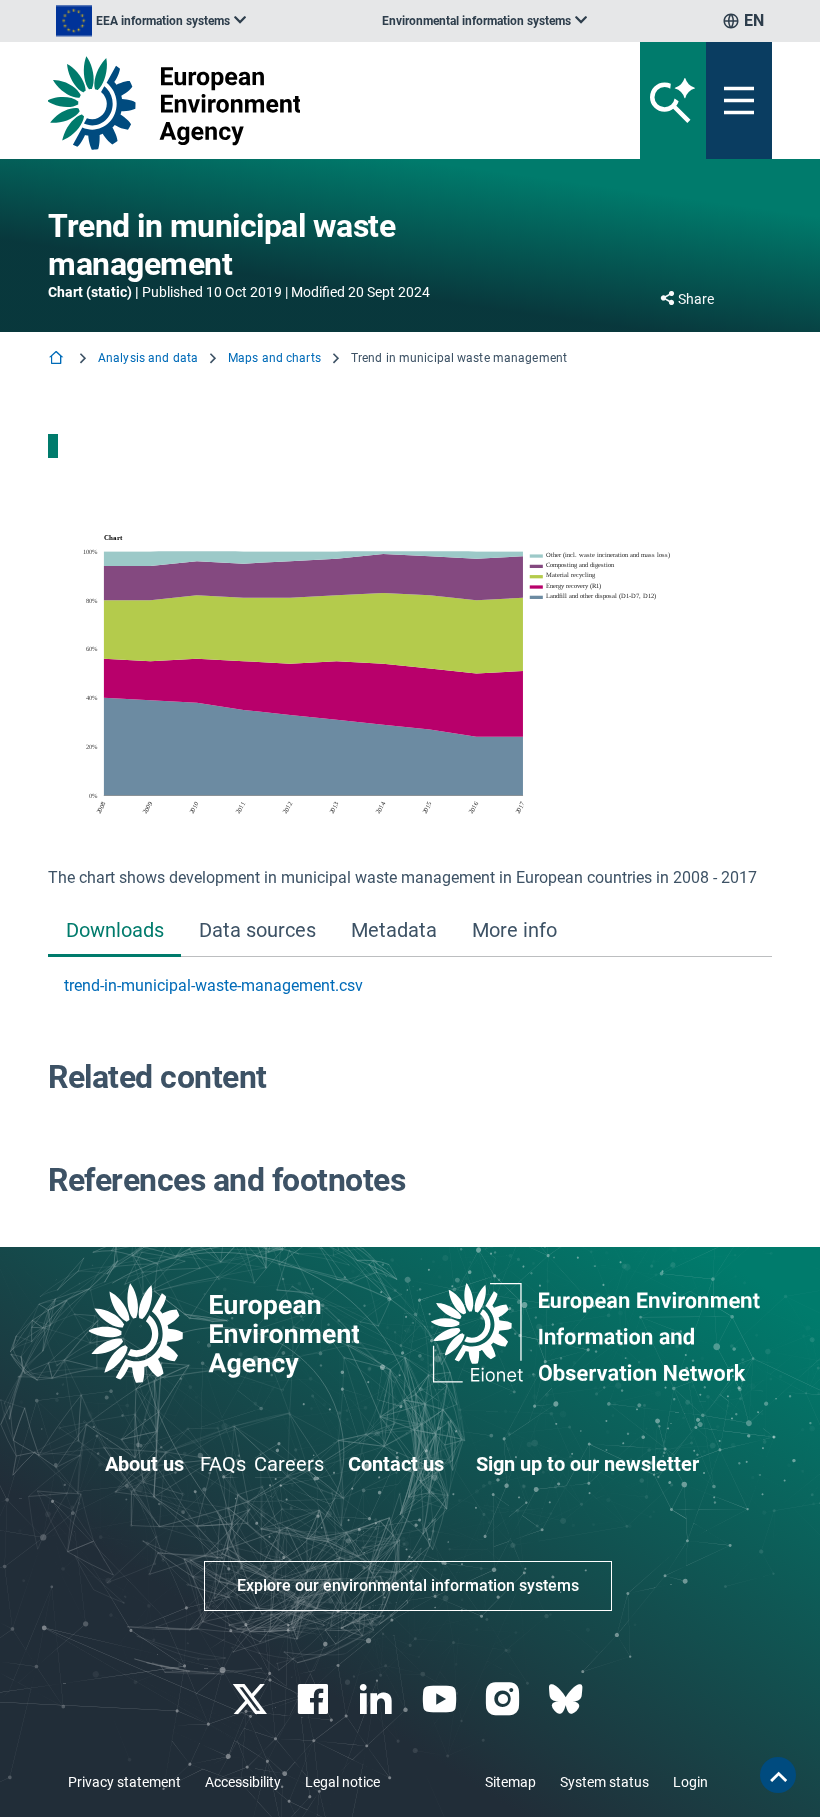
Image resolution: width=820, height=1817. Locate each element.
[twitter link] (251, 1699)
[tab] (114, 931)
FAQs (223, 1464)
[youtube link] (441, 1699)
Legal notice (342, 1782)
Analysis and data (148, 358)
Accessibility (243, 1782)
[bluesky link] (567, 1699)
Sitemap (510, 1782)
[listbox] (151, 21)
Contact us (396, 1464)
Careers (289, 1464)
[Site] (284, 103)
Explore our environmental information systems (408, 1585)
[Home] (58, 359)
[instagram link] (504, 1699)
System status (604, 1782)
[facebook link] (315, 1699)
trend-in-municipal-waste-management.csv (213, 985)
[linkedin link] (378, 1699)
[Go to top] (778, 1775)
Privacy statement (124, 1782)
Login (690, 1782)
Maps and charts (274, 358)
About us (144, 1464)
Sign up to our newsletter (587, 1464)
